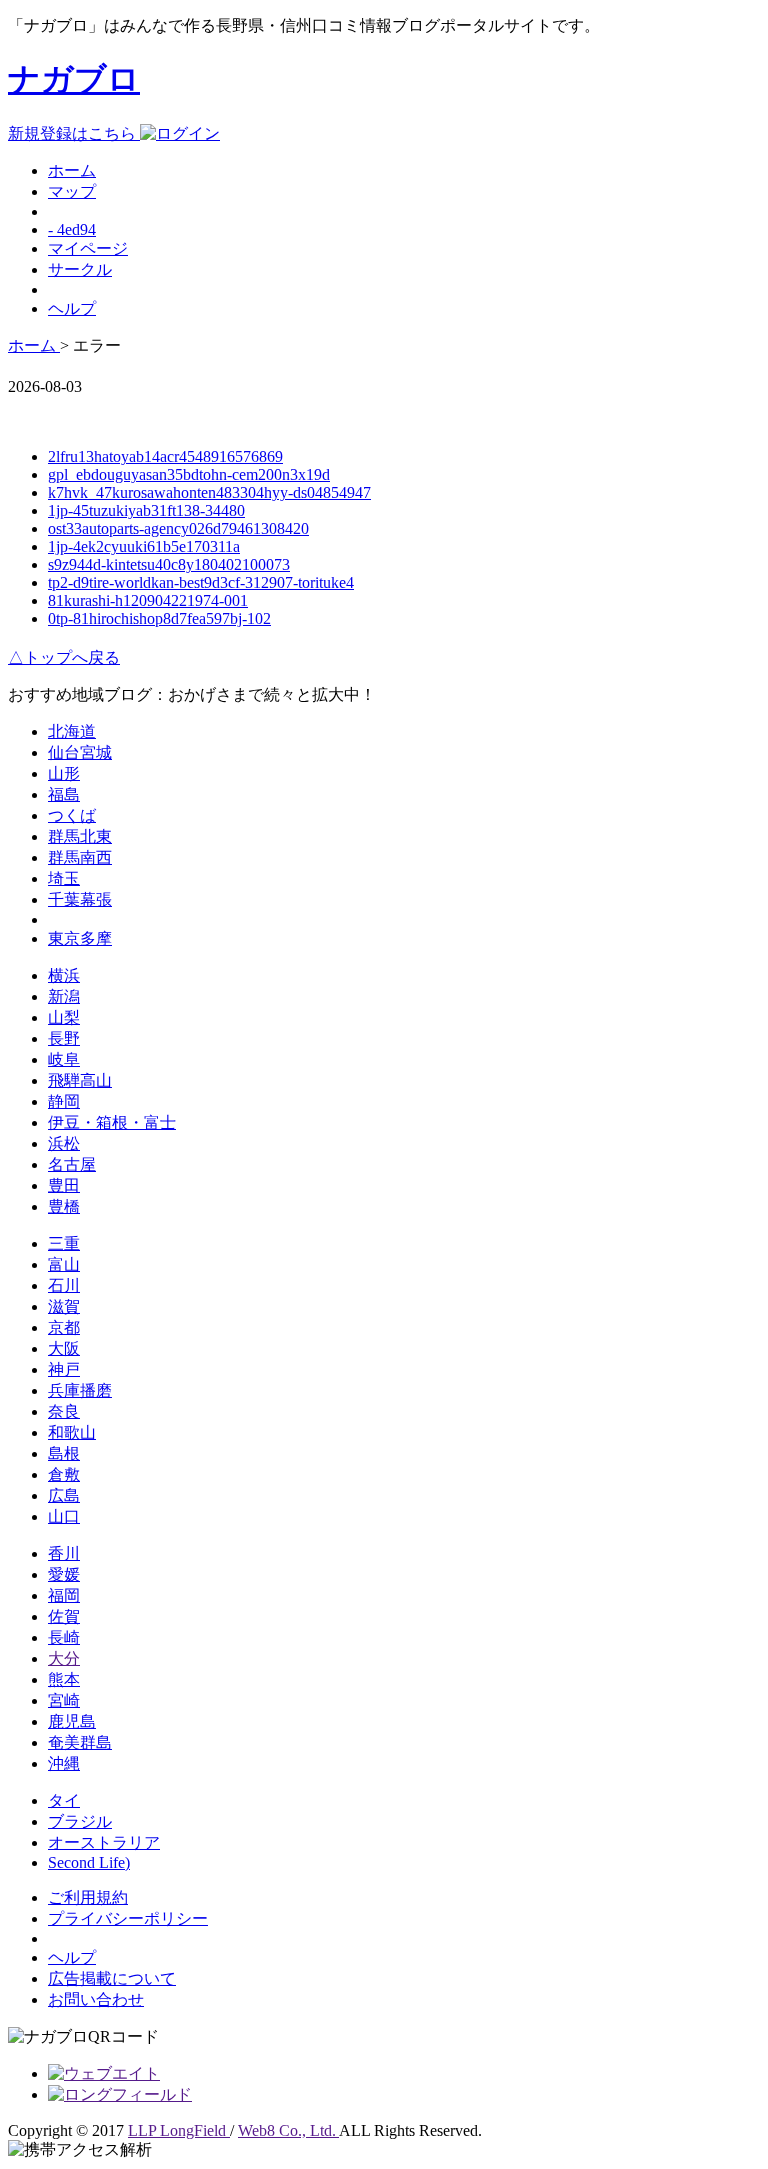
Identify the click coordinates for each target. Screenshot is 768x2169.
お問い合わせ (96, 1999)
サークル (80, 269)
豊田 (64, 1185)
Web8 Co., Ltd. (288, 2130)
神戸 (64, 1369)
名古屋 (72, 1164)
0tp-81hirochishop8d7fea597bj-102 (159, 618)
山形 (64, 773)
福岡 (64, 1595)
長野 (64, 1038)
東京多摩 (80, 938)
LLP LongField (179, 2130)
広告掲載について (112, 1978)
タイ (64, 1800)
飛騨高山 (80, 1080)
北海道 (72, 731)
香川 (64, 1553)
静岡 (64, 1101)
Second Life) (89, 1862)
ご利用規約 (88, 1897)
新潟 (64, 996)
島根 (64, 1453)
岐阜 (64, 1059)
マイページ (88, 248)
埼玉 (64, 878)
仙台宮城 (80, 752)
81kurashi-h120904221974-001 (148, 600)
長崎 (64, 1637)
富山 (64, 1264)
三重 (64, 1243)
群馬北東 (80, 836)
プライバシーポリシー (128, 1918)
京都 (64, 1327)
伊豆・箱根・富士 (112, 1122)
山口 (64, 1516)
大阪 (64, 1348)
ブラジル (80, 1821)
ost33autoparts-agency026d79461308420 (178, 528)
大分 (64, 1658)
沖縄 (64, 1763)
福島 (64, 794)
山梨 (64, 1017)
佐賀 (64, 1616)
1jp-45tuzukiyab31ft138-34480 (146, 510)
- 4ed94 (72, 229)
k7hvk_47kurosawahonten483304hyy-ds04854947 (209, 492)
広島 (64, 1495)
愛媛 (64, 1574)
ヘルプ (72, 308)
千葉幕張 (80, 899)
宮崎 (64, 1700)
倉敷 (64, 1474)
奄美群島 (80, 1742)
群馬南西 (80, 857)
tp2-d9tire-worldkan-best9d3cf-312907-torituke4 (201, 582)
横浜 (64, 975)
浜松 (64, 1143)
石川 (64, 1285)
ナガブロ (74, 79)
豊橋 (64, 1206)
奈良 (64, 1411)
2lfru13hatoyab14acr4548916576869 (165, 456)
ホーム (72, 170)
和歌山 (72, 1432)
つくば (72, 815)
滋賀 (64, 1306)
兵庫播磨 (80, 1390)
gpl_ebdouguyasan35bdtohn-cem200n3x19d (189, 474)
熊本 (64, 1679)
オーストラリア (104, 1842)
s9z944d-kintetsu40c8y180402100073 (169, 564)
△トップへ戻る (64, 657)
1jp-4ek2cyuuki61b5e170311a (144, 546)
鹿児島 (72, 1721)
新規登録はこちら (74, 133)
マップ (72, 191)
